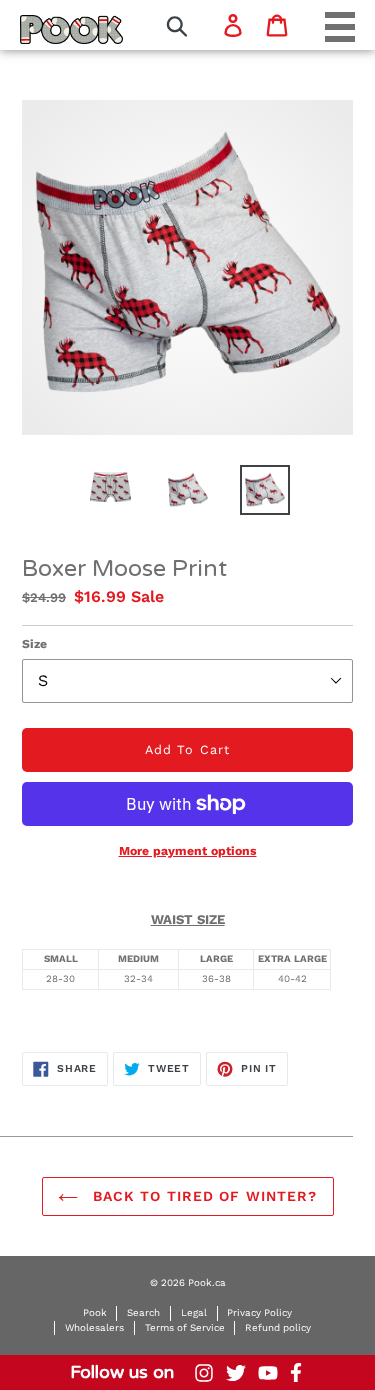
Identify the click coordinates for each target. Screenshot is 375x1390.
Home (45, 28)
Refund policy (278, 1327)
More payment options (188, 851)
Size (34, 644)
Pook (95, 1312)
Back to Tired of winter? (203, 1196)
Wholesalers (94, 1327)
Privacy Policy (259, 1312)
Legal (194, 1312)
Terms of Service (185, 1327)
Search (143, 1312)
